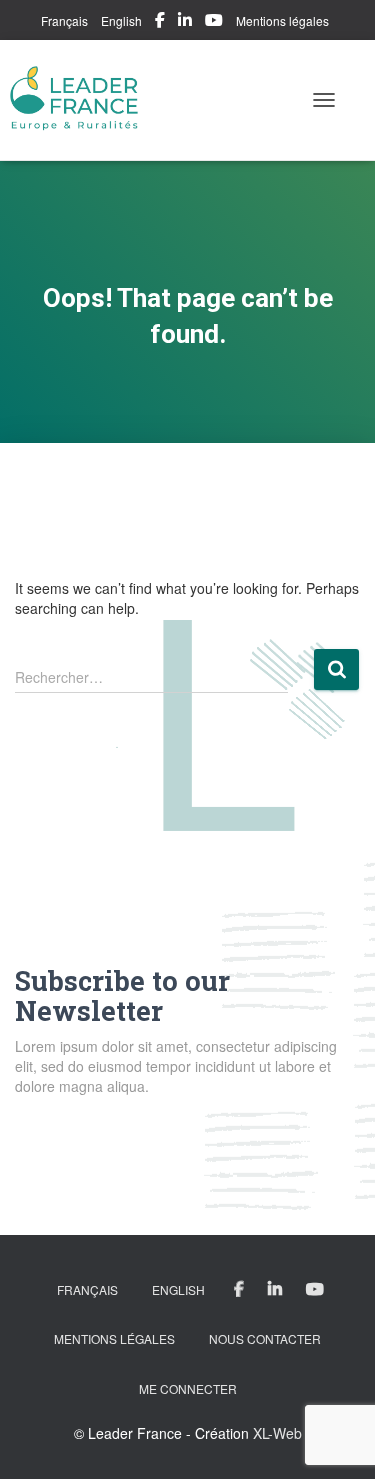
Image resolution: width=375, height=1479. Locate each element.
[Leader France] (82, 100)
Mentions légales (282, 20)
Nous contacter (265, 1338)
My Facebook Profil (160, 23)
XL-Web (277, 1433)
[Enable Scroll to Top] (335, 1439)
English (121, 20)
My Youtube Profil (214, 23)
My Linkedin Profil (185, 23)
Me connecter (188, 1388)
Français (64, 20)
